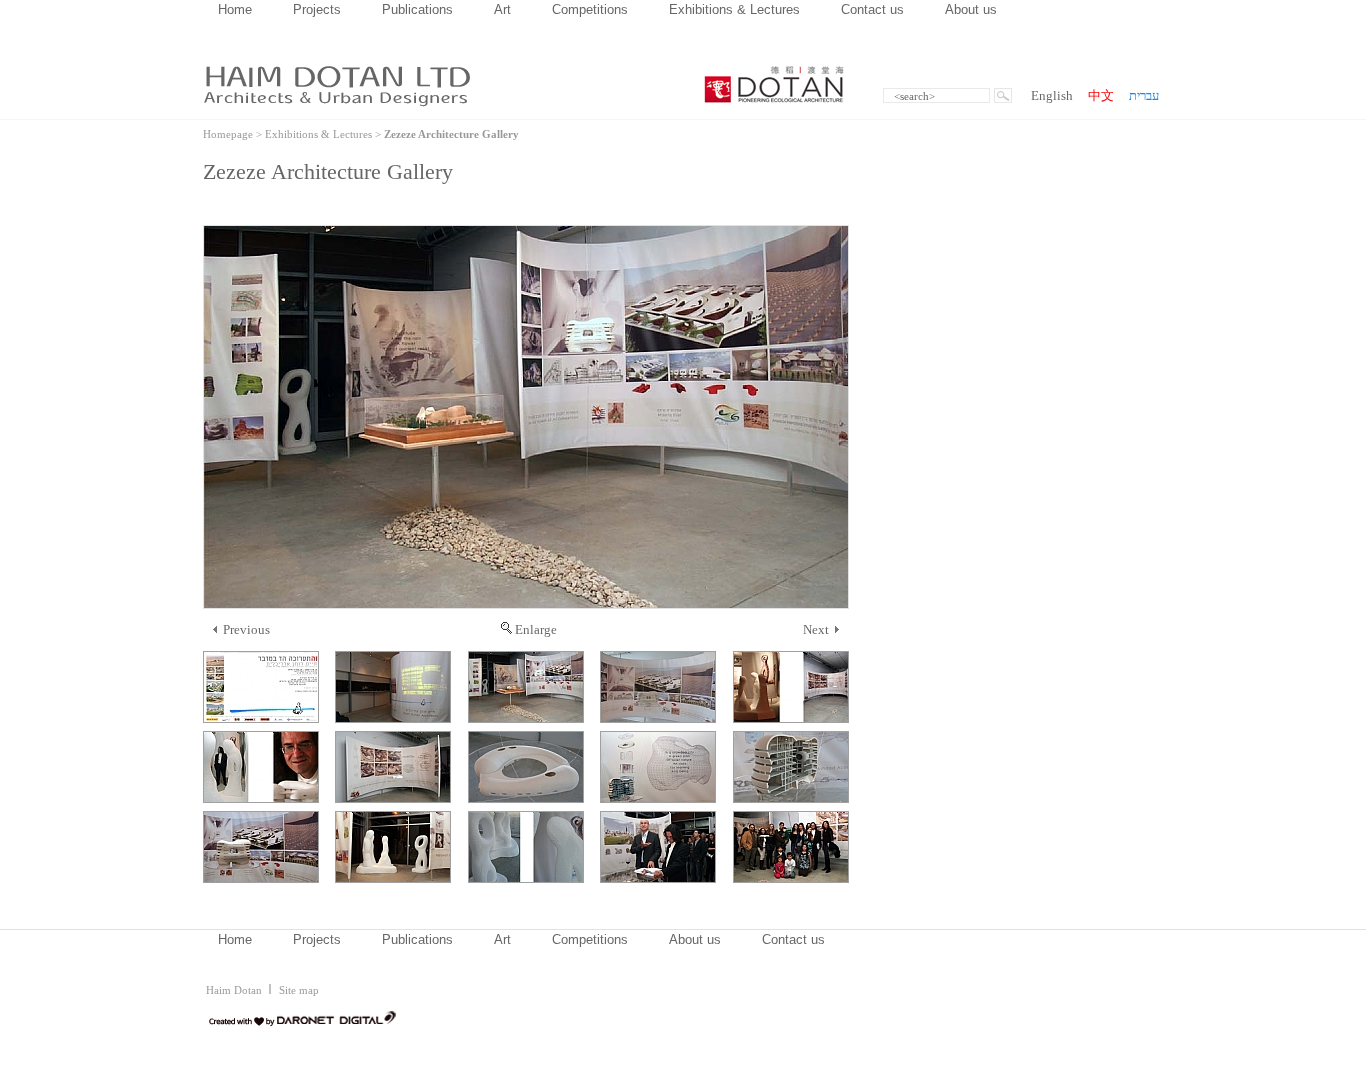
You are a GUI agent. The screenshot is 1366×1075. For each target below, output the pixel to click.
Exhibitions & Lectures (734, 9)
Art (502, 9)
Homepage (228, 134)
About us (971, 9)
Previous (246, 630)
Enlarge (536, 630)
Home (235, 9)
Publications (417, 9)
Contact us (872, 9)
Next (816, 630)
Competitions (590, 9)
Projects (317, 9)
